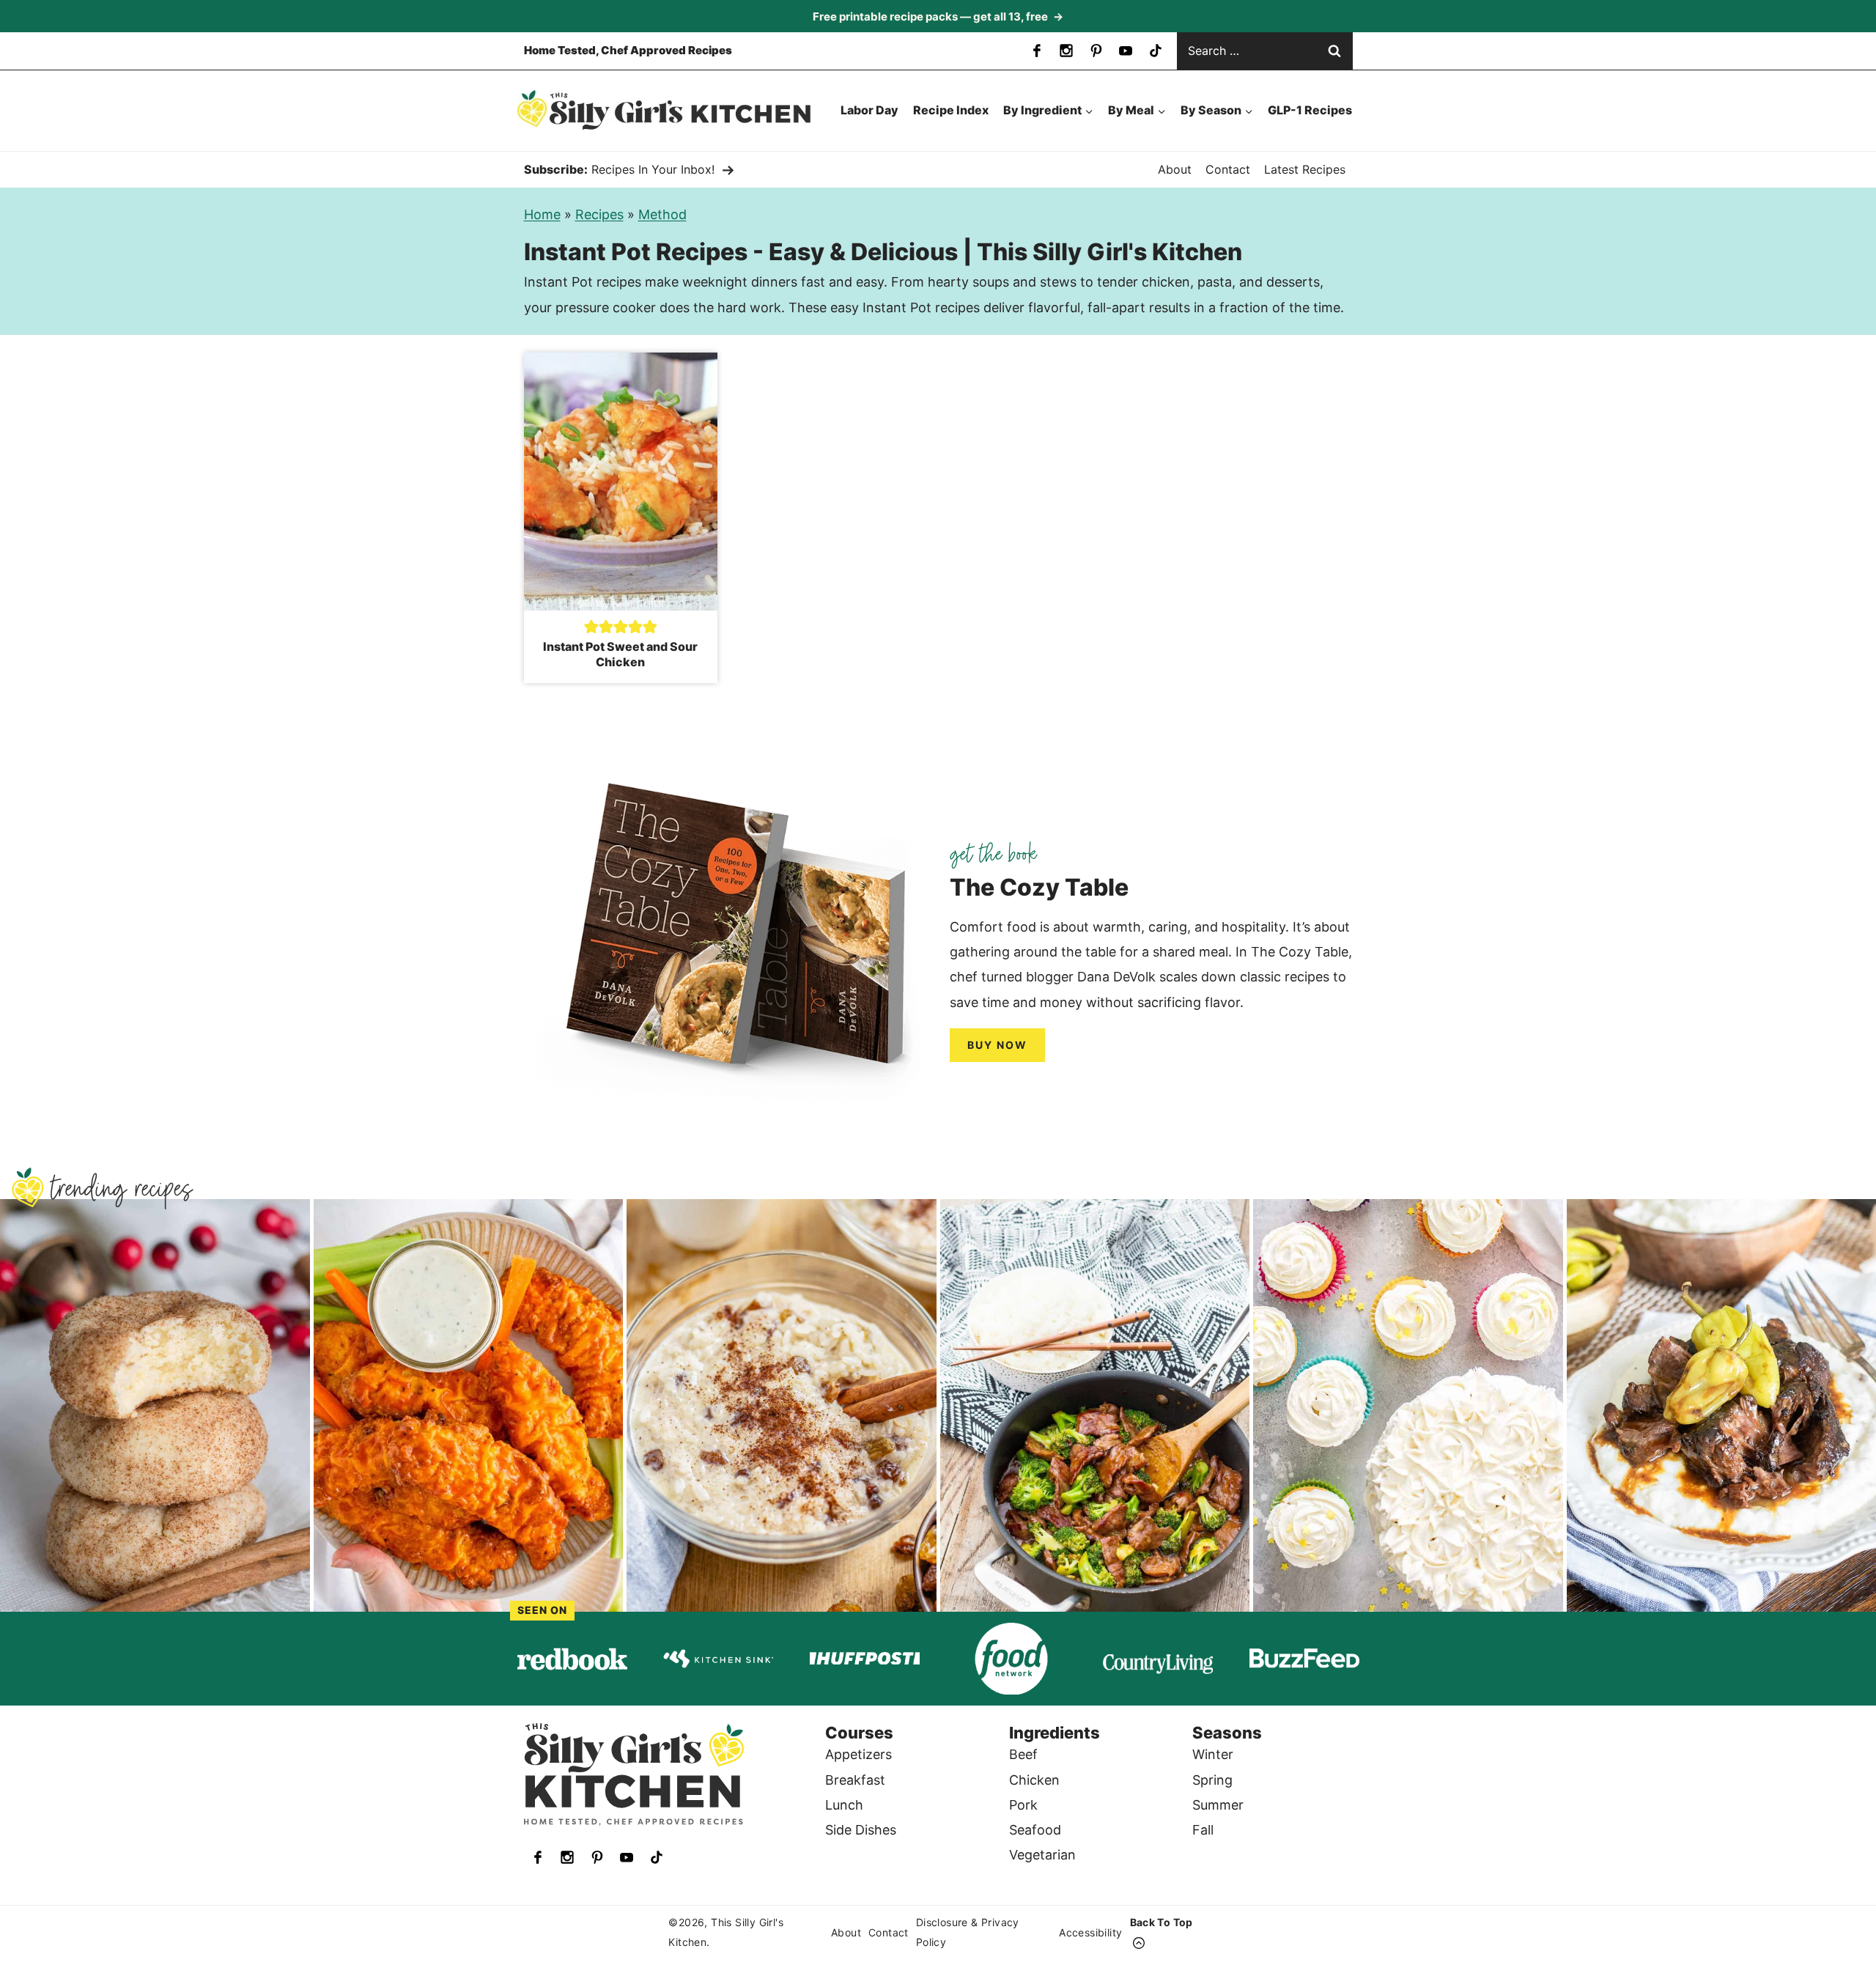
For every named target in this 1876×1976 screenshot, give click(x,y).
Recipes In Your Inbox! (653, 169)
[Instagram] (1066, 51)
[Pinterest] (1096, 51)
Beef (1023, 1754)
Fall (1203, 1830)
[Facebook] (1037, 51)
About (1175, 169)
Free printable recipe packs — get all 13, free (938, 16)
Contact (1228, 169)
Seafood (1035, 1830)
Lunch (844, 1805)
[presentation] (621, 482)
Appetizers (858, 1754)
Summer (1218, 1805)
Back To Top (1162, 1922)
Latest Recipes (1305, 169)
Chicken (1034, 1780)
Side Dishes (861, 1830)
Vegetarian (1042, 1855)
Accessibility (1090, 1932)
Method (662, 214)
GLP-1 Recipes (1310, 110)
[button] (591, 626)
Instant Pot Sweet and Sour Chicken (620, 654)
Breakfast (855, 1780)
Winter (1213, 1754)
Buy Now (997, 1045)
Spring (1212, 1780)
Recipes (599, 214)
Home (542, 214)
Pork (1023, 1805)
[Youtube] (1126, 51)
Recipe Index (951, 110)
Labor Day (869, 110)
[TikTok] (1156, 51)
